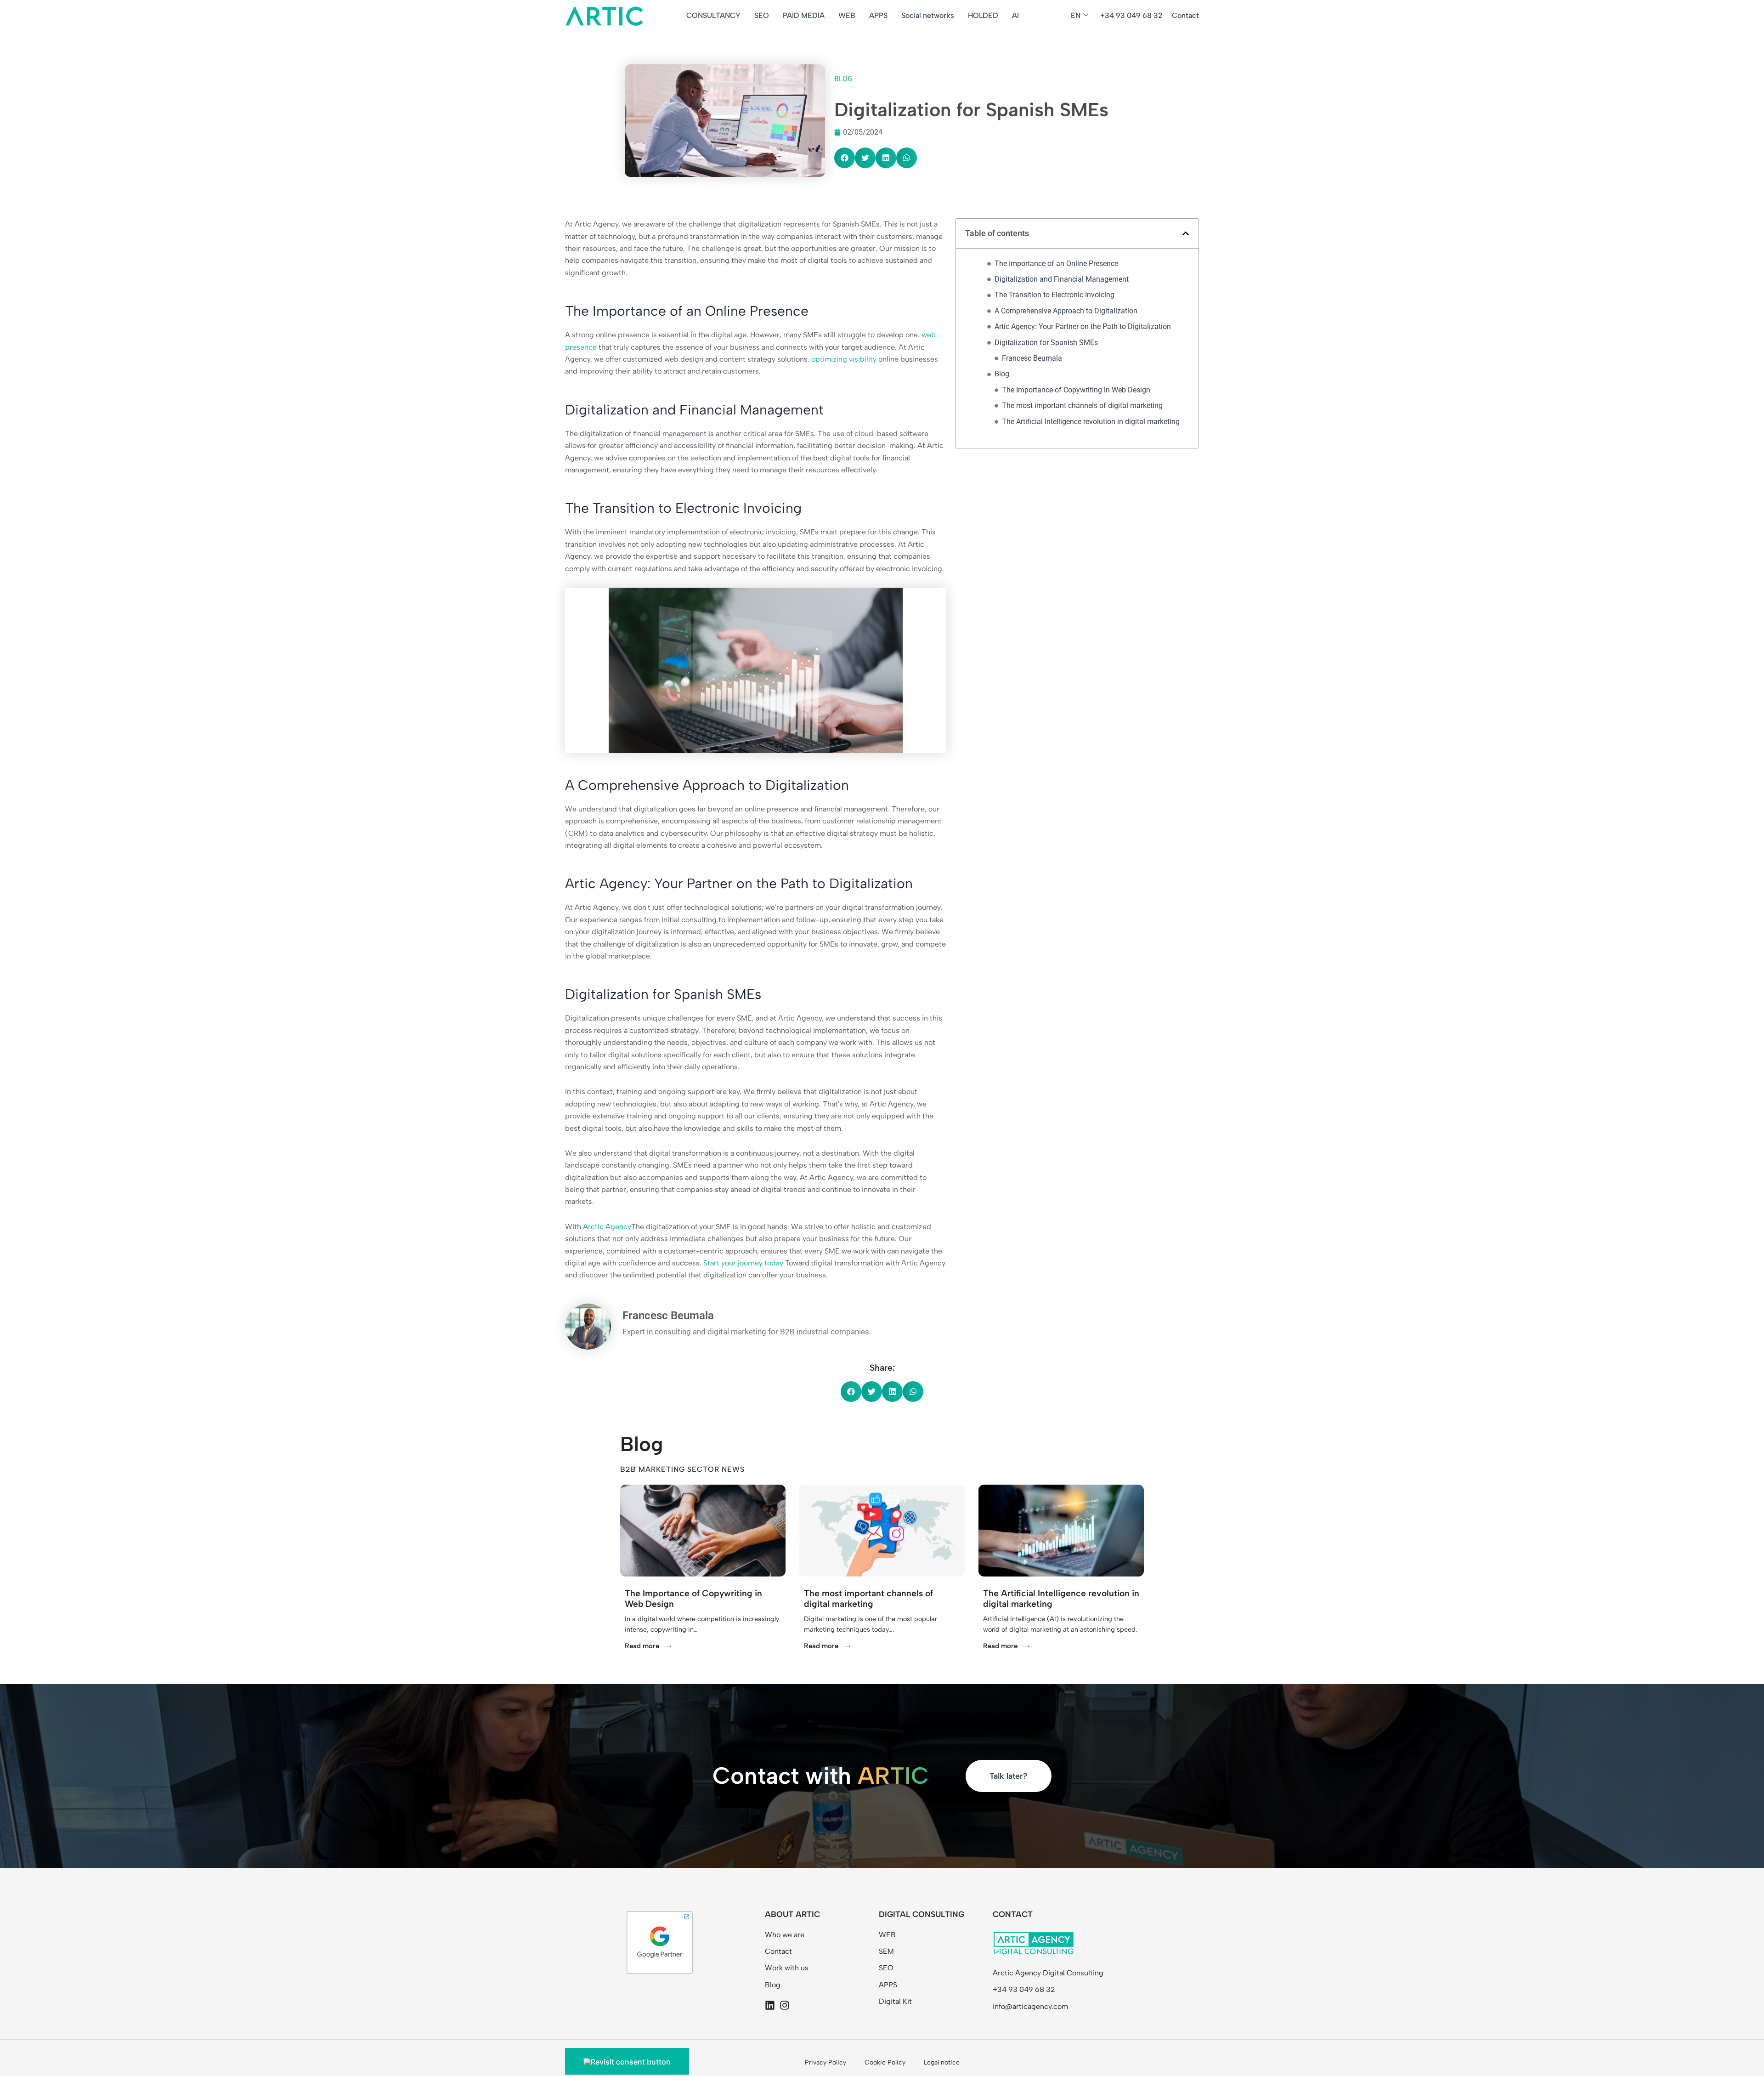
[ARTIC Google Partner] (660, 1942)
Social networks (928, 15)
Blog (1002, 374)
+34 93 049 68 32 (1131, 15)
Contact (1185, 15)
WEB (847, 15)
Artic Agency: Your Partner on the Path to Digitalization (1083, 326)
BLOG (843, 79)
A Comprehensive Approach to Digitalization (1066, 311)
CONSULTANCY (713, 15)
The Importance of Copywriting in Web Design (1076, 390)
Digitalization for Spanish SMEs (1046, 343)
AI (1015, 15)
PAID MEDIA (804, 15)
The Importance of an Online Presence (1056, 264)
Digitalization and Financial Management (1062, 279)
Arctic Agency (607, 1227)
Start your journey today (743, 1263)
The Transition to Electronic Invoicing (1054, 295)
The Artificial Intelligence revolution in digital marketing (1091, 422)
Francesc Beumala (1032, 358)
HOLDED (983, 15)
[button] (845, 158)
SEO (762, 15)
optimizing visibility (845, 359)
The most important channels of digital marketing (1082, 406)
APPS (878, 15)
